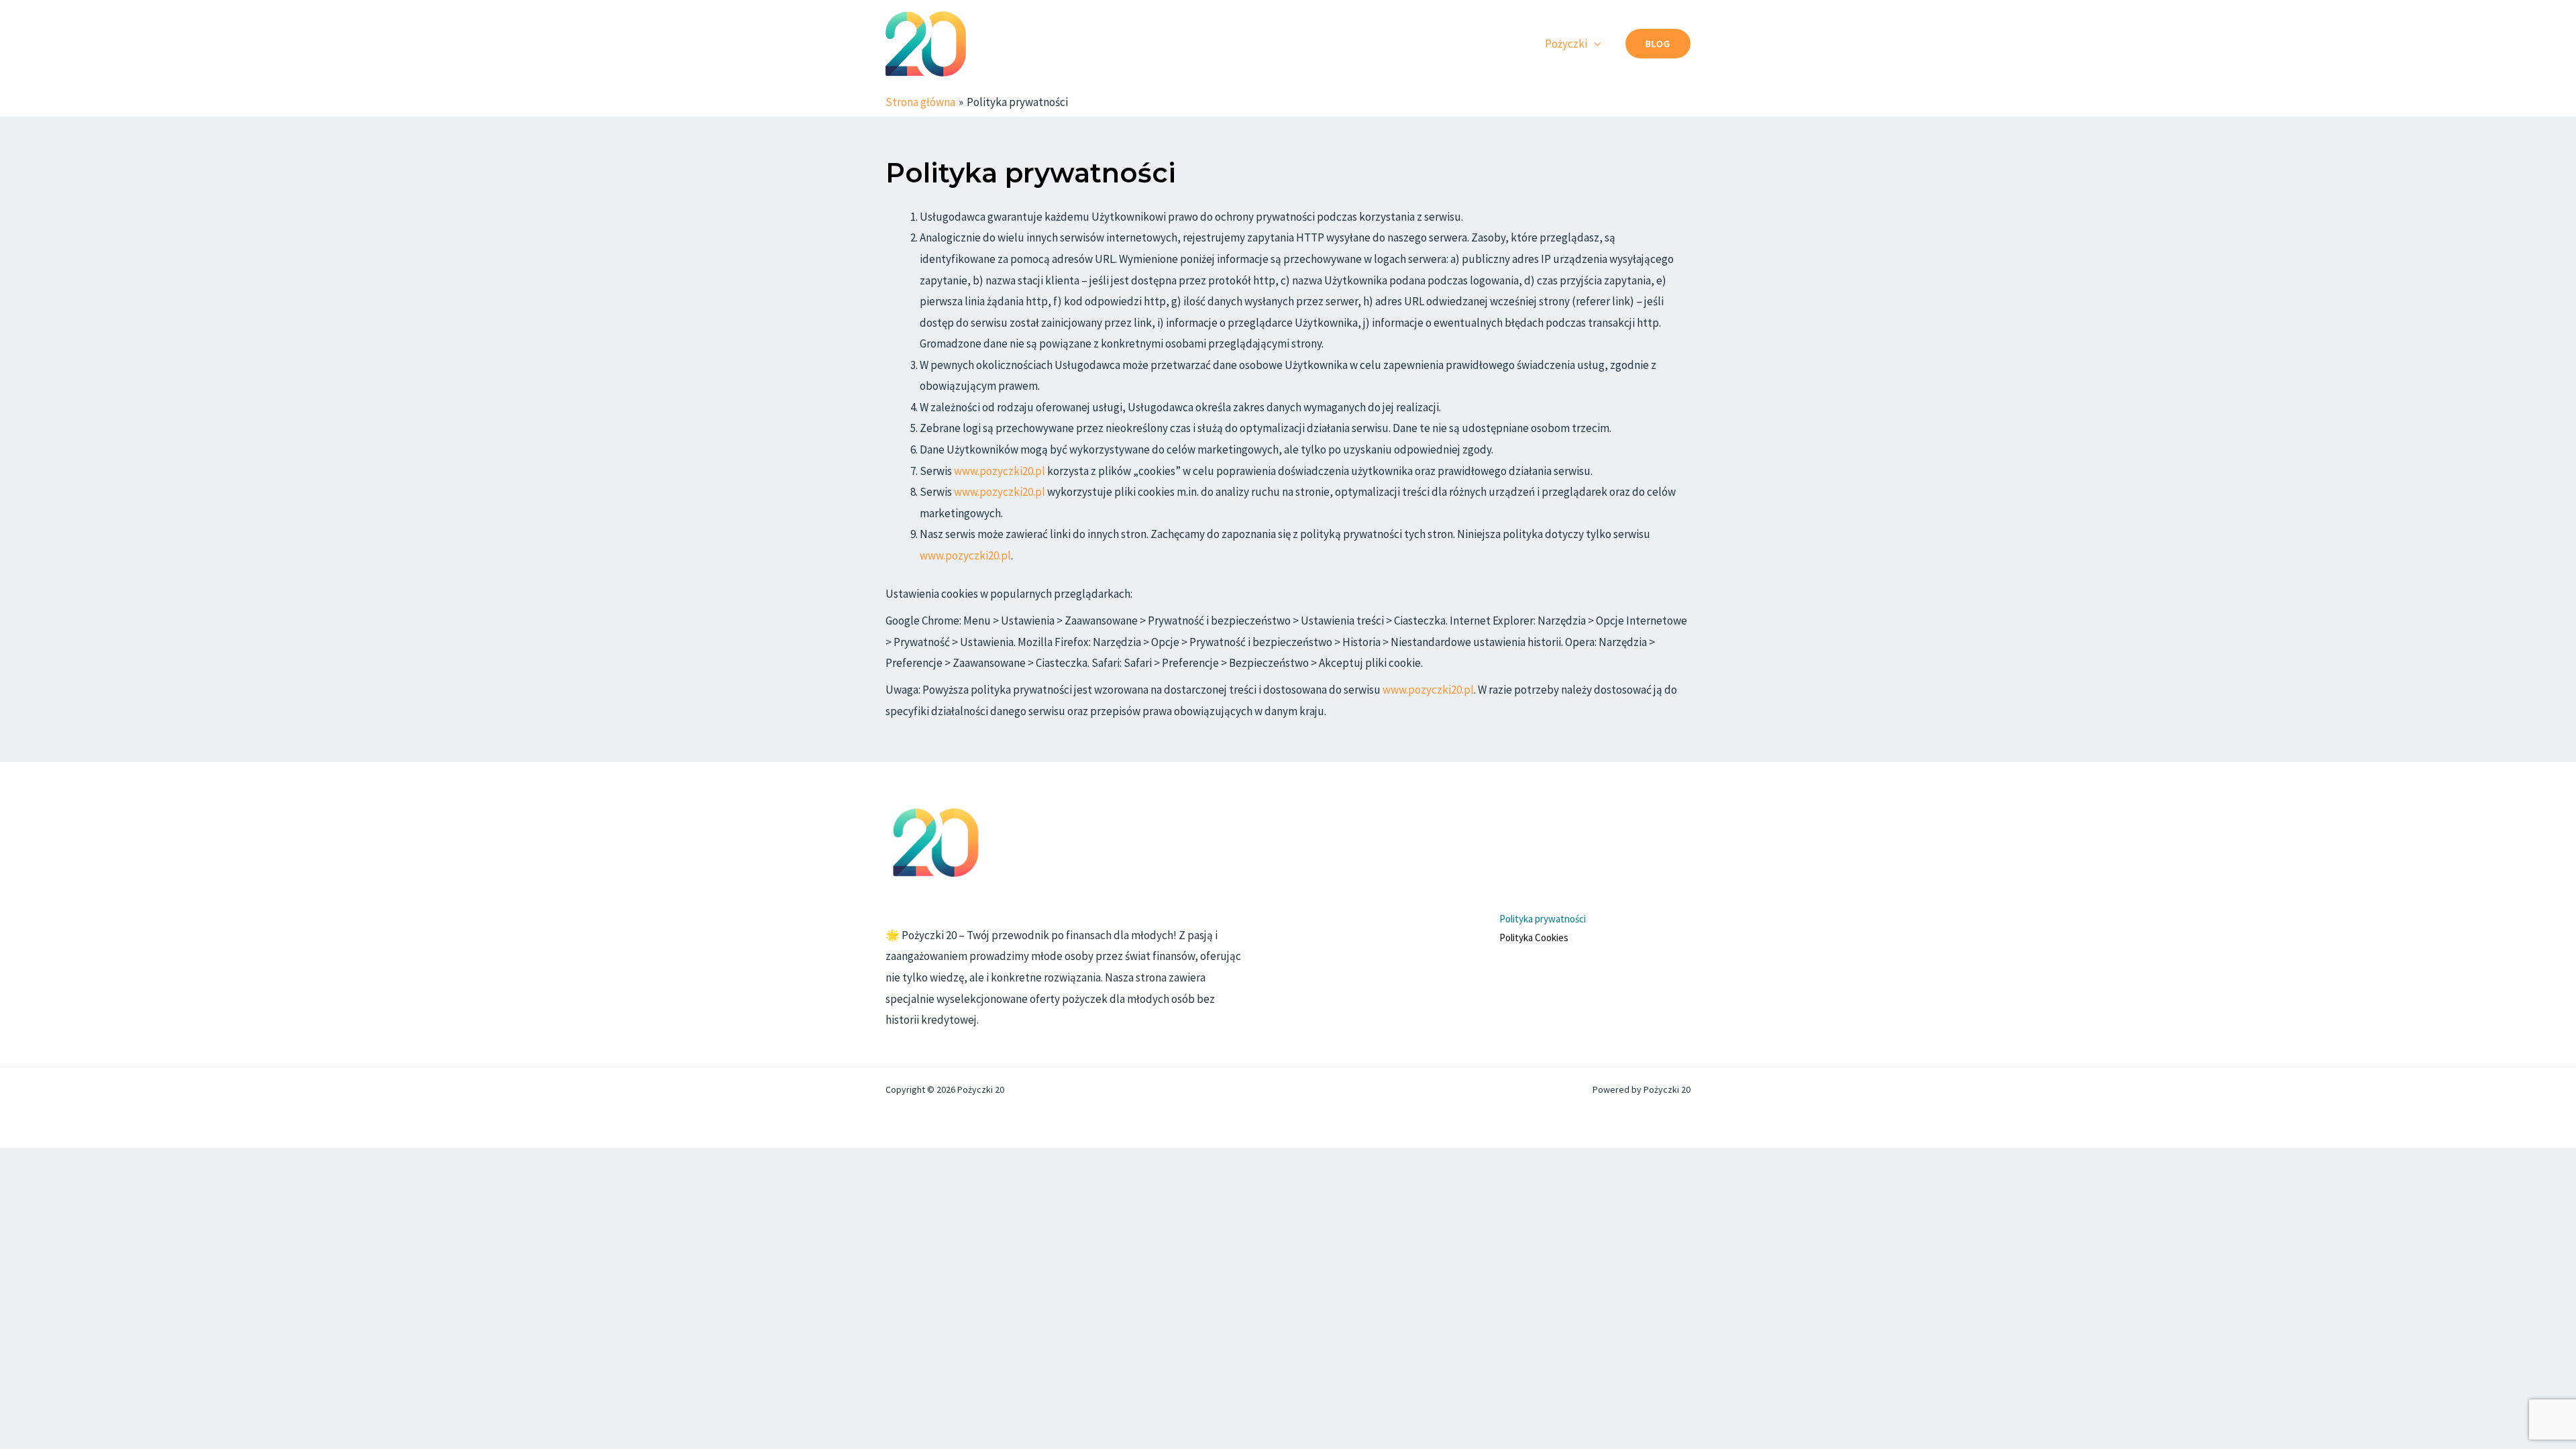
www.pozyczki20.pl (1000, 471)
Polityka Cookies (1534, 937)
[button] (1658, 44)
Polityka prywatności (1543, 919)
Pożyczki (1566, 44)
